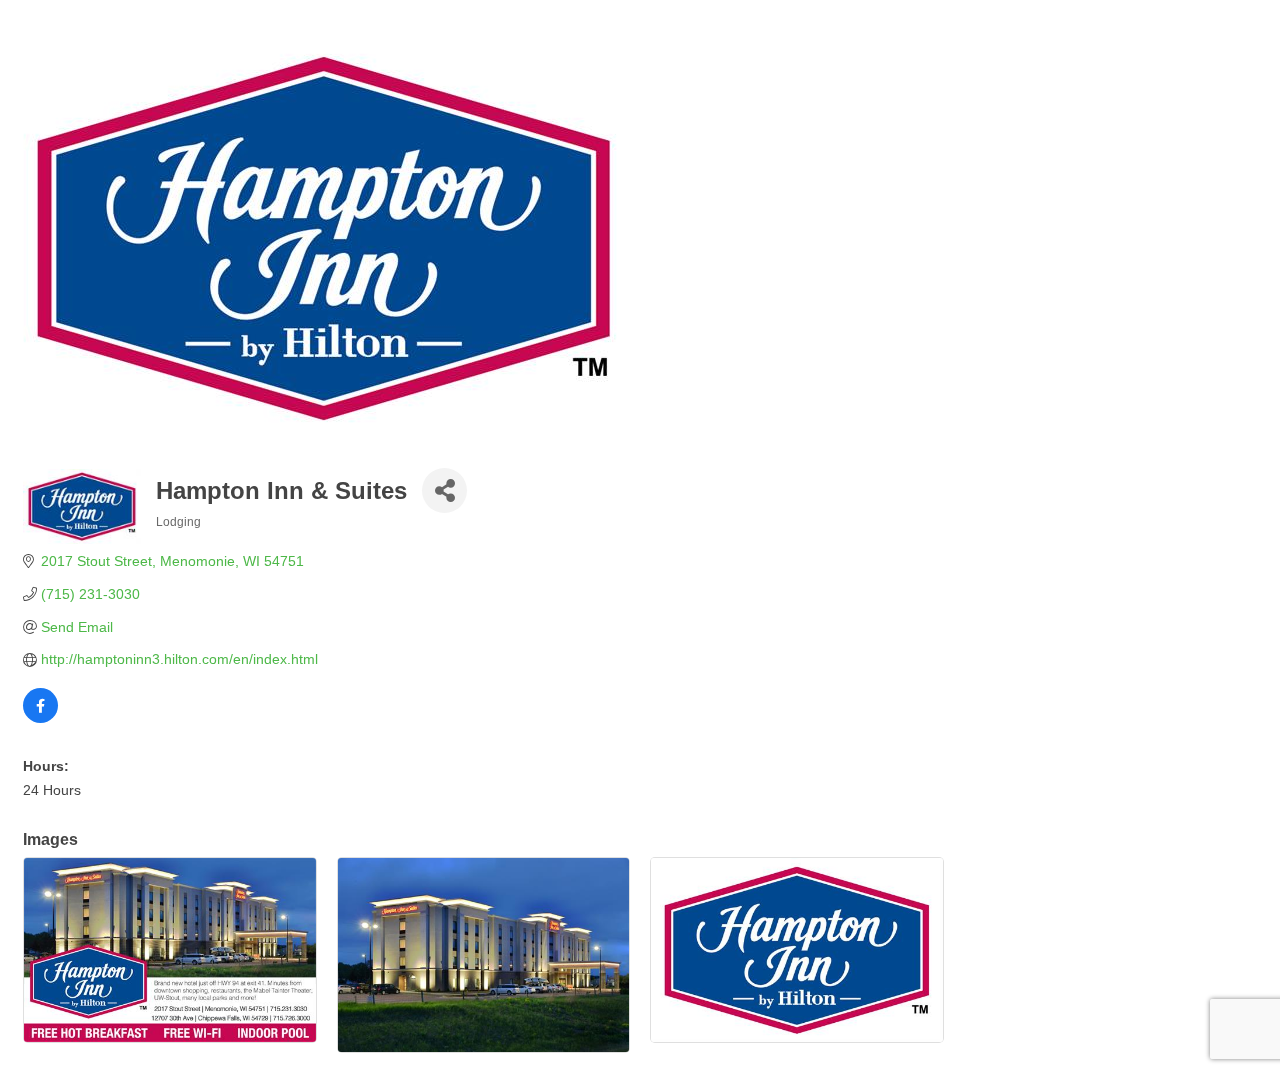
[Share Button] (444, 490)
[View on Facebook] (40, 718)
